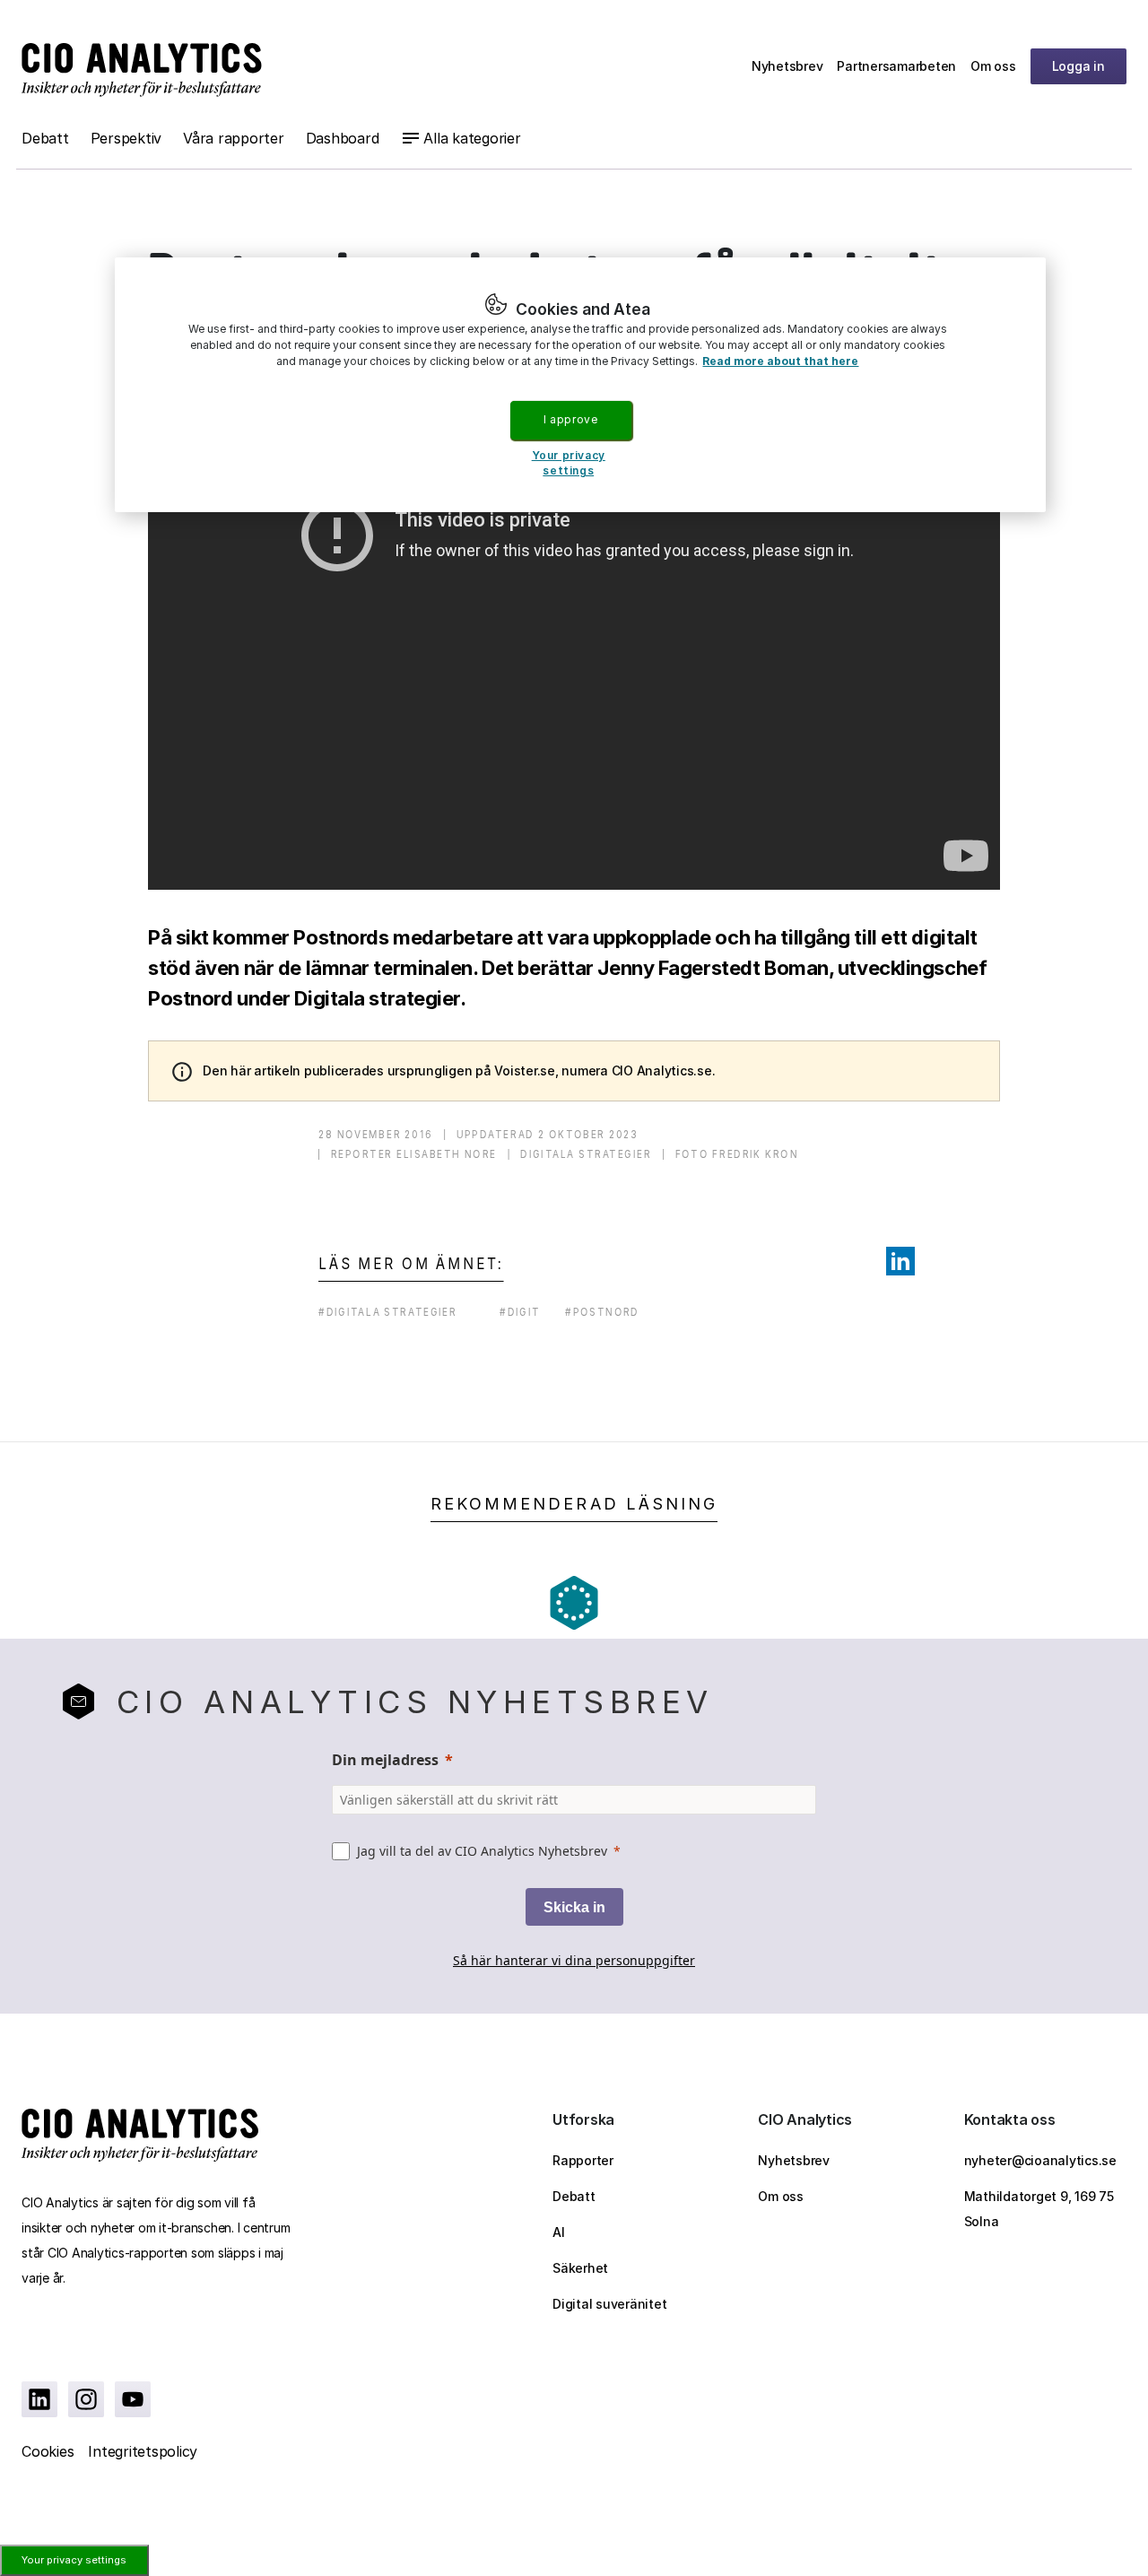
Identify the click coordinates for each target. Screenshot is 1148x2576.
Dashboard (343, 138)
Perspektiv (126, 138)
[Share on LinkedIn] (900, 1261)
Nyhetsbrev (787, 66)
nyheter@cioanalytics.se (1040, 2160)
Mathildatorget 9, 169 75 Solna (1039, 2209)
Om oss (993, 66)
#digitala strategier (388, 1312)
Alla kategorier (472, 138)
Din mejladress (385, 1760)
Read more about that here (780, 361)
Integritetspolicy (143, 2451)
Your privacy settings (74, 2560)
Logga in (1078, 66)
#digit (520, 1312)
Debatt (45, 138)
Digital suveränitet (609, 2304)
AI (559, 2232)
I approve (570, 419)
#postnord (602, 1312)
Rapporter (583, 2160)
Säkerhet (580, 2268)
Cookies (48, 2451)
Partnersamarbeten (896, 66)
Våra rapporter (234, 138)
